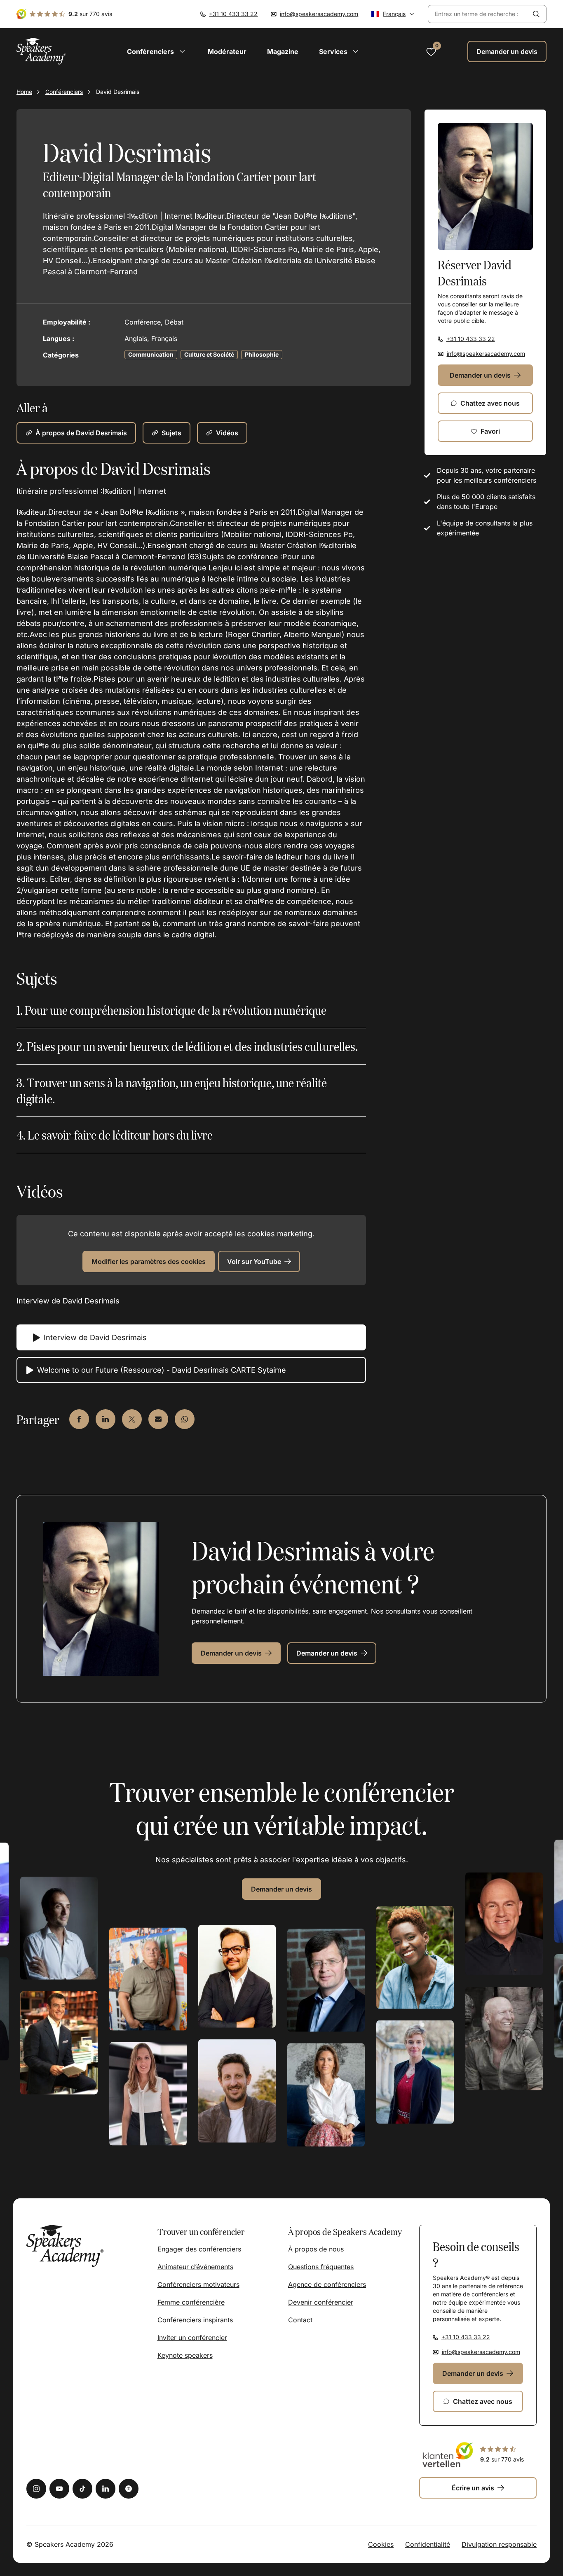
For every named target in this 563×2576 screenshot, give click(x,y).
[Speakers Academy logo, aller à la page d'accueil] (41, 51)
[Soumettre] (536, 14)
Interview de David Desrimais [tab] (95, 1337)
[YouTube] (59, 2489)
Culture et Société (209, 354)
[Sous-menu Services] (356, 51)
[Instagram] (36, 2489)
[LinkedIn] (106, 2489)
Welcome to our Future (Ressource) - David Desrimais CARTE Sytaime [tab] (162, 1370)
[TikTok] (82, 2489)
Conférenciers (64, 92)
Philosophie (262, 354)
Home (24, 92)
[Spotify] (129, 2489)
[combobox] (477, 14)
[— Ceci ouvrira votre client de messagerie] (158, 1419)
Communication (151, 354)
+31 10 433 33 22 (233, 14)
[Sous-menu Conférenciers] (182, 51)
